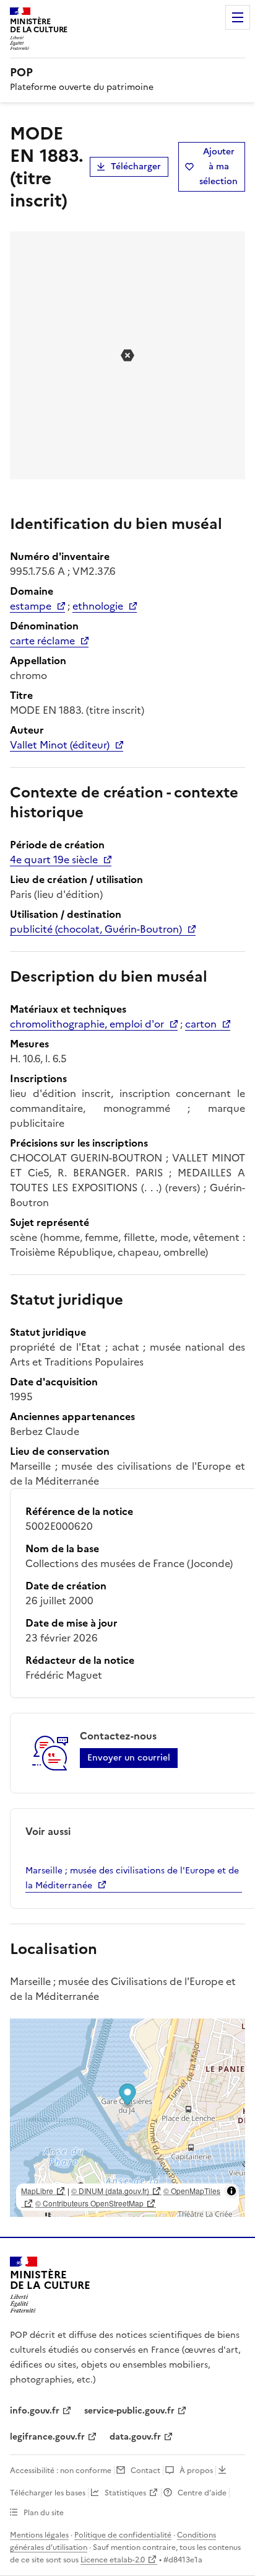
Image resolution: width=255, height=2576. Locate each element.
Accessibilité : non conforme (61, 2471)
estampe (31, 606)
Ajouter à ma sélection (218, 167)
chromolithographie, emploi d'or (87, 1024)
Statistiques (125, 2493)
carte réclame (42, 641)
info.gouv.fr (35, 2411)
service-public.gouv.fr (129, 2411)
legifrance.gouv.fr (47, 2437)
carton (201, 1024)
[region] (127, 2118)
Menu (238, 17)
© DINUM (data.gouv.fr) (110, 2191)
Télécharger (136, 167)
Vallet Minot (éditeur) (60, 745)
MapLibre (37, 2191)
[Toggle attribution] (231, 2191)
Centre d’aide (202, 2493)
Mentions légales (39, 2535)
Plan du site (44, 2513)
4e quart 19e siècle (54, 859)
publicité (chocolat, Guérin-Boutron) (96, 929)
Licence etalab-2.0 (113, 2560)
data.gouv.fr (135, 2437)
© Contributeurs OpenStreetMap (89, 2203)
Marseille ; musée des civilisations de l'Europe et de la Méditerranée (132, 1878)
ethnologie (98, 606)
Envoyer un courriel (129, 1758)
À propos (196, 2471)
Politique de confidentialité (123, 2535)
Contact (145, 2471)
